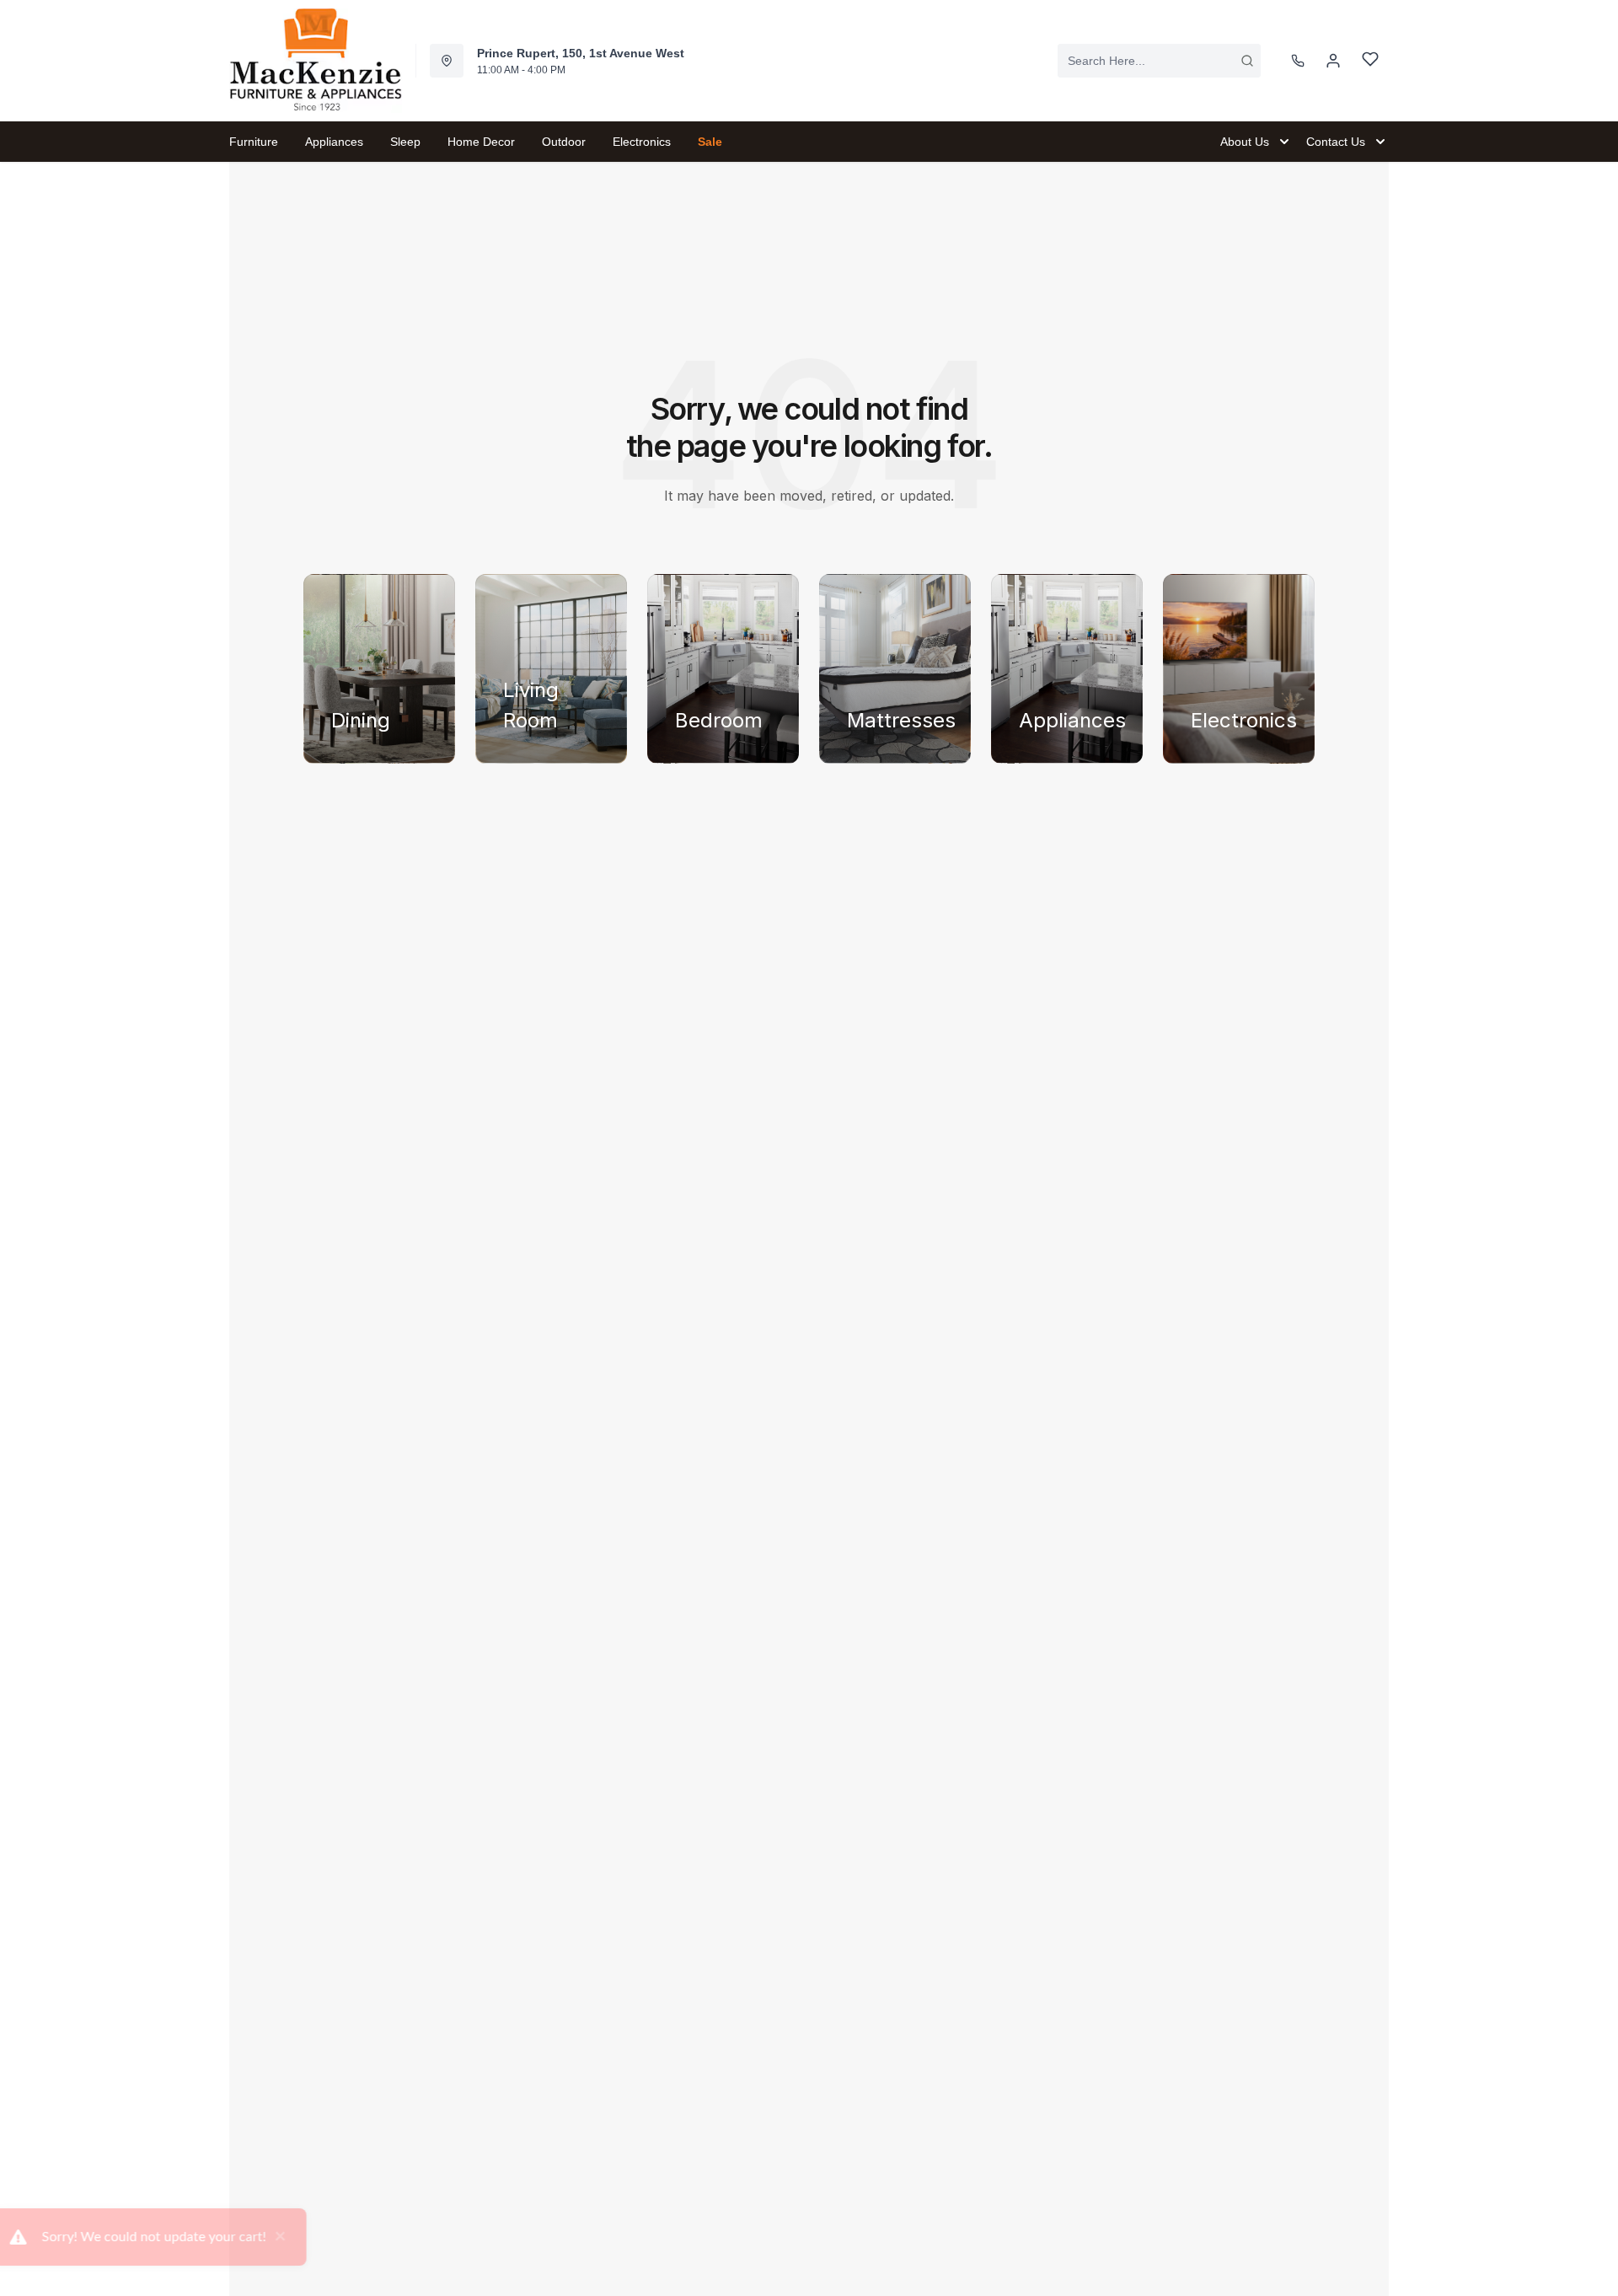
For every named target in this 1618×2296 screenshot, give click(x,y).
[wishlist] (1370, 61)
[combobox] (1159, 61)
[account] (1333, 61)
